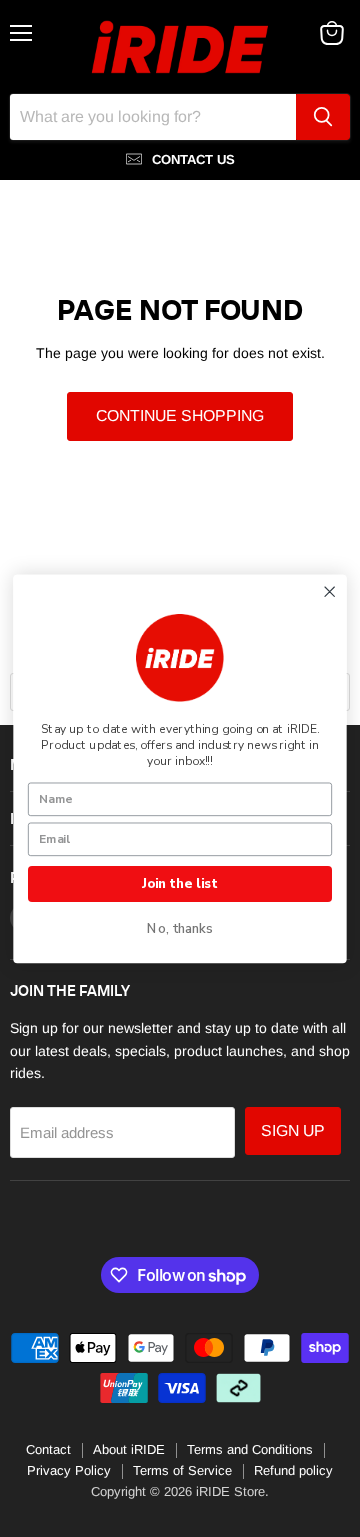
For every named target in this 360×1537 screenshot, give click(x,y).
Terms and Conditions (250, 1449)
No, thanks (179, 929)
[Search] (323, 117)
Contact (48, 1449)
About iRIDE (129, 1449)
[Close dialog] (329, 591)
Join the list (179, 883)
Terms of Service (182, 1470)
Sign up (293, 1130)
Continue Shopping (180, 415)
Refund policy (293, 1470)
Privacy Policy (69, 1470)
